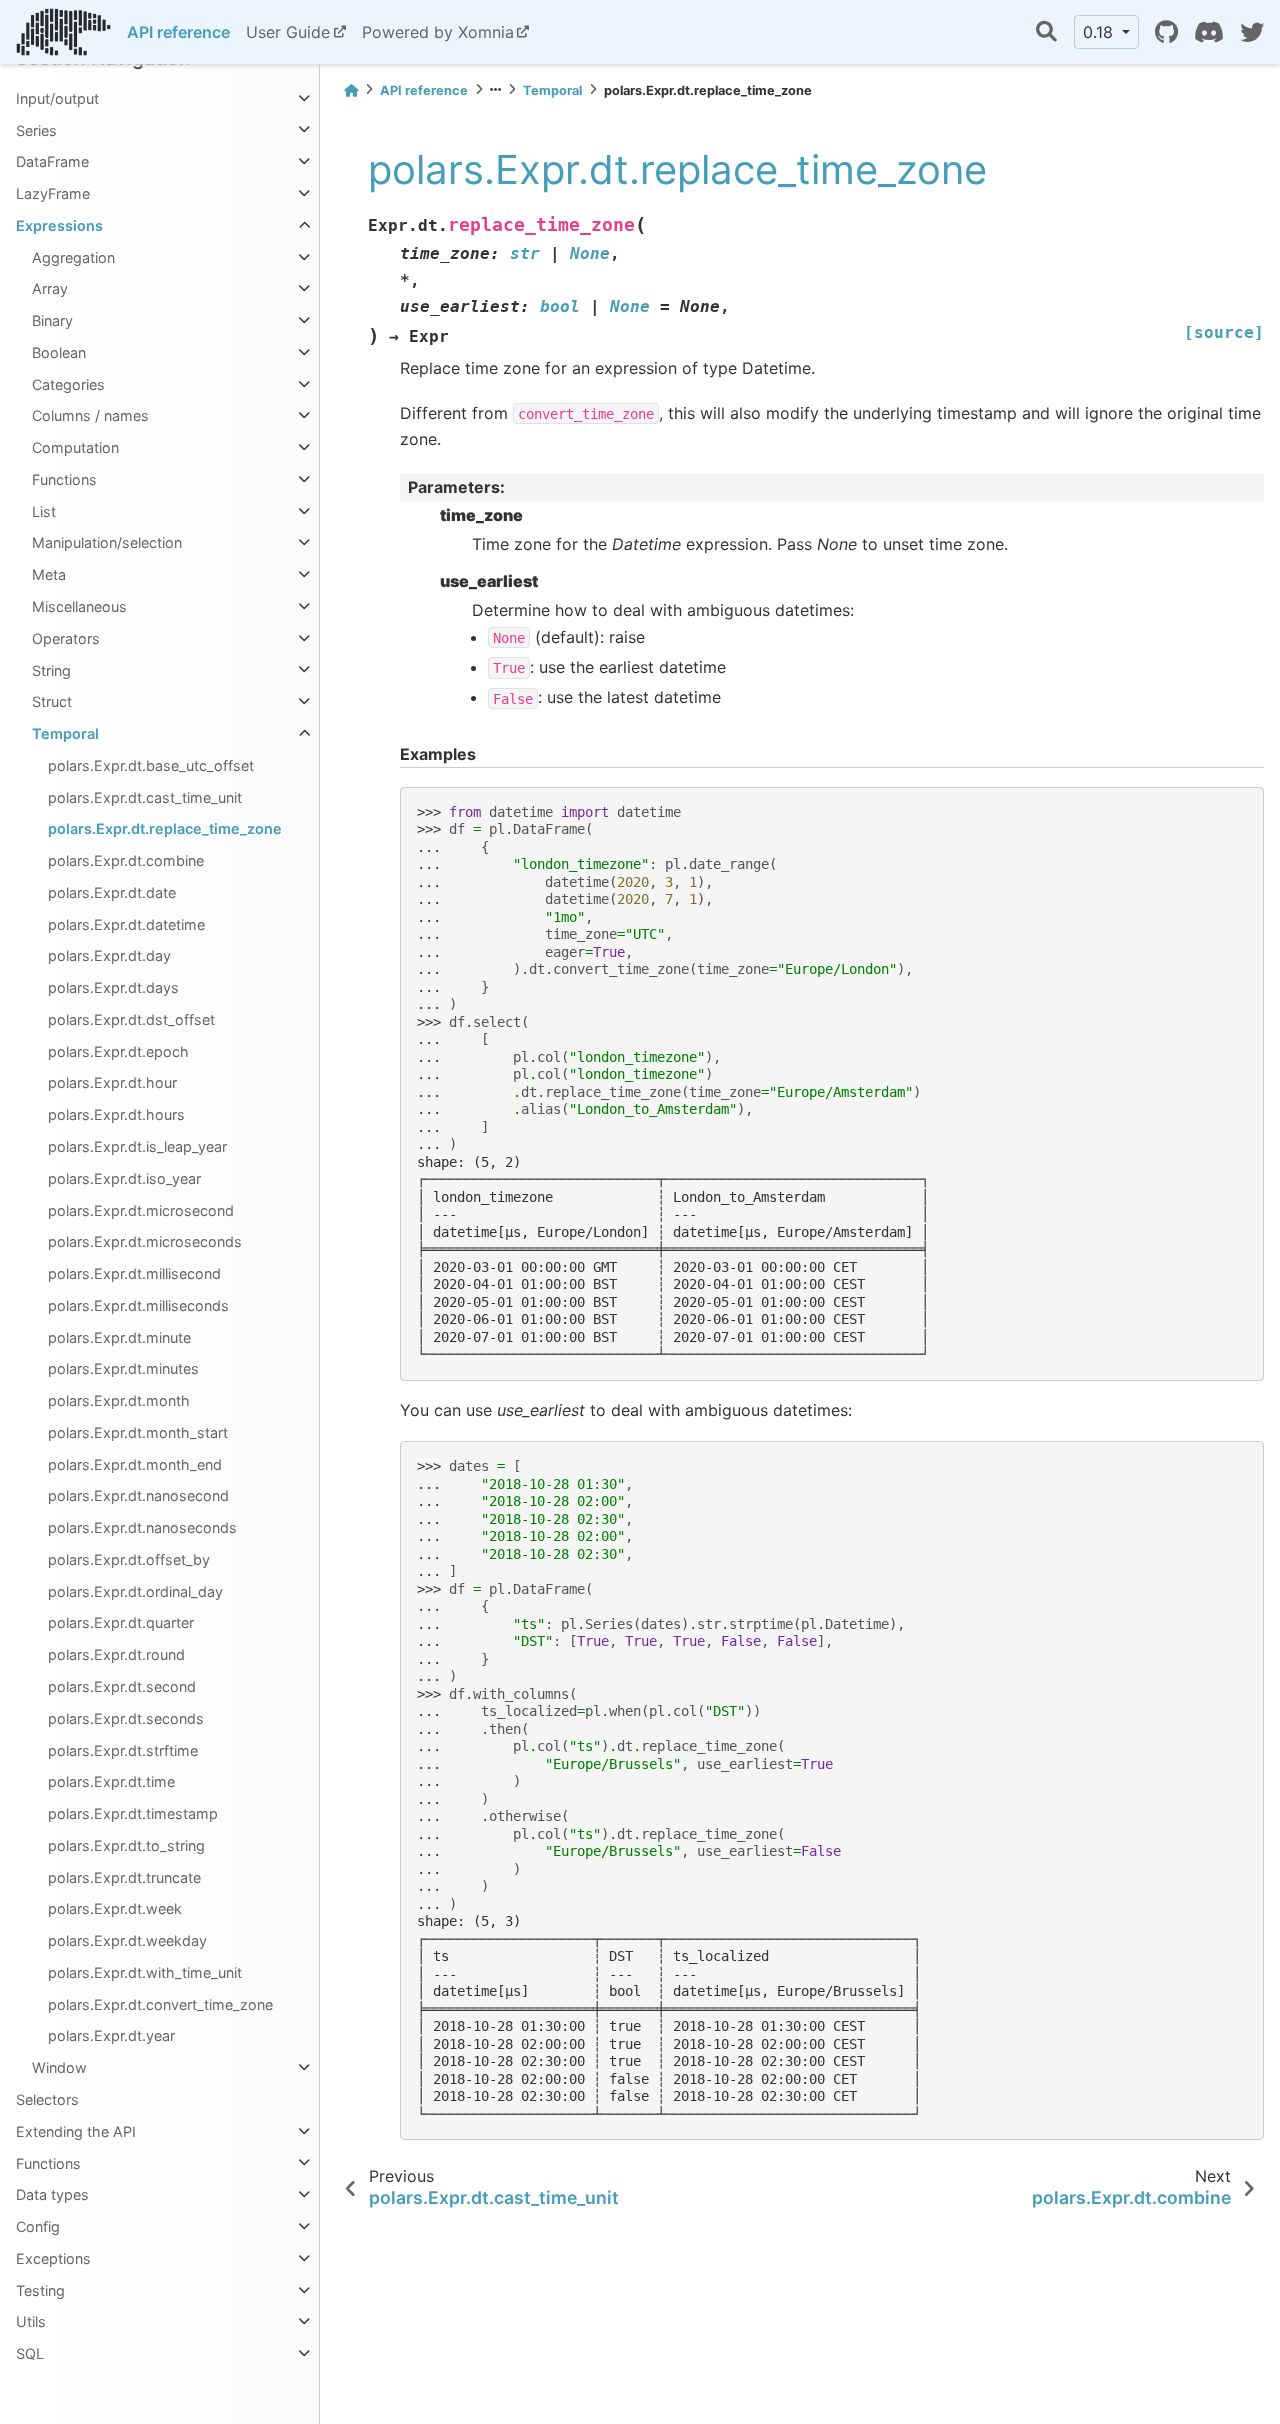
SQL (30, 2353)
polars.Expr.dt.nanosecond (138, 1495)
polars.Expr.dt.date (112, 892)
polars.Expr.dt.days (113, 987)
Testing (40, 2290)
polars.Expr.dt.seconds (126, 1718)
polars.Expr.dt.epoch (118, 1051)
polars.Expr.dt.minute (119, 1337)
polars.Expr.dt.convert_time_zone (160, 2004)
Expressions (59, 225)
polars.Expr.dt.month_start (138, 1432)
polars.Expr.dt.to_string (126, 1845)
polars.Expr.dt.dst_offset (131, 1019)
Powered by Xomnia (438, 32)
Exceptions (53, 2258)
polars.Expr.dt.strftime (123, 1749)
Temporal (65, 733)
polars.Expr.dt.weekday (127, 1940)
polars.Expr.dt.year (111, 2035)
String (51, 669)
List (44, 511)
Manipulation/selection (107, 542)
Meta (49, 574)
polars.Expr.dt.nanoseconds (142, 1527)
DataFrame (52, 161)
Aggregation (73, 257)
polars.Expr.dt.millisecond (134, 1273)
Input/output (57, 98)
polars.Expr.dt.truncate (124, 1877)
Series (36, 129)
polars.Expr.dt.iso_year (124, 1178)
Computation (75, 447)
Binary (52, 320)
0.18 (1100, 32)
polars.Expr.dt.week (115, 1908)
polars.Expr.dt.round (116, 1654)
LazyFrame (53, 193)
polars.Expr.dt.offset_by (129, 1559)
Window (59, 2067)
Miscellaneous (79, 606)
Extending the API (76, 2131)
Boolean (59, 352)
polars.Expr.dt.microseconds (145, 1241)
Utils (31, 2321)
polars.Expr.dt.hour (112, 1082)
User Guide (288, 32)
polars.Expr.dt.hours (116, 1114)
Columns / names (90, 415)
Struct (52, 701)
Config (38, 2226)
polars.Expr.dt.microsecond (141, 1209)
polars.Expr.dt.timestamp (133, 1813)
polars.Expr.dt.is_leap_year (137, 1146)
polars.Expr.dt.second (122, 1686)
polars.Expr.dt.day (109, 955)
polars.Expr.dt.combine (126, 860)
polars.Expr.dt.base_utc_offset (151, 765)
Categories (68, 384)
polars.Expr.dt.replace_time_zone (165, 828)
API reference (178, 32)
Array (50, 288)
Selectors (47, 2099)
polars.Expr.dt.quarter (121, 1622)
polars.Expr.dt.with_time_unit (145, 1972)
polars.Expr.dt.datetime (126, 924)
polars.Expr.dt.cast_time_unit (145, 797)
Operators (66, 638)
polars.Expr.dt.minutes (123, 1368)
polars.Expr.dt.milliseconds (138, 1305)
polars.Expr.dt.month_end (135, 1464)
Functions (64, 479)
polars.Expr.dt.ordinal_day (135, 1591)
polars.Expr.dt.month (119, 1400)
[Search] (1046, 32)
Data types (52, 2194)
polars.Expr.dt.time (111, 1781)
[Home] (351, 90)
